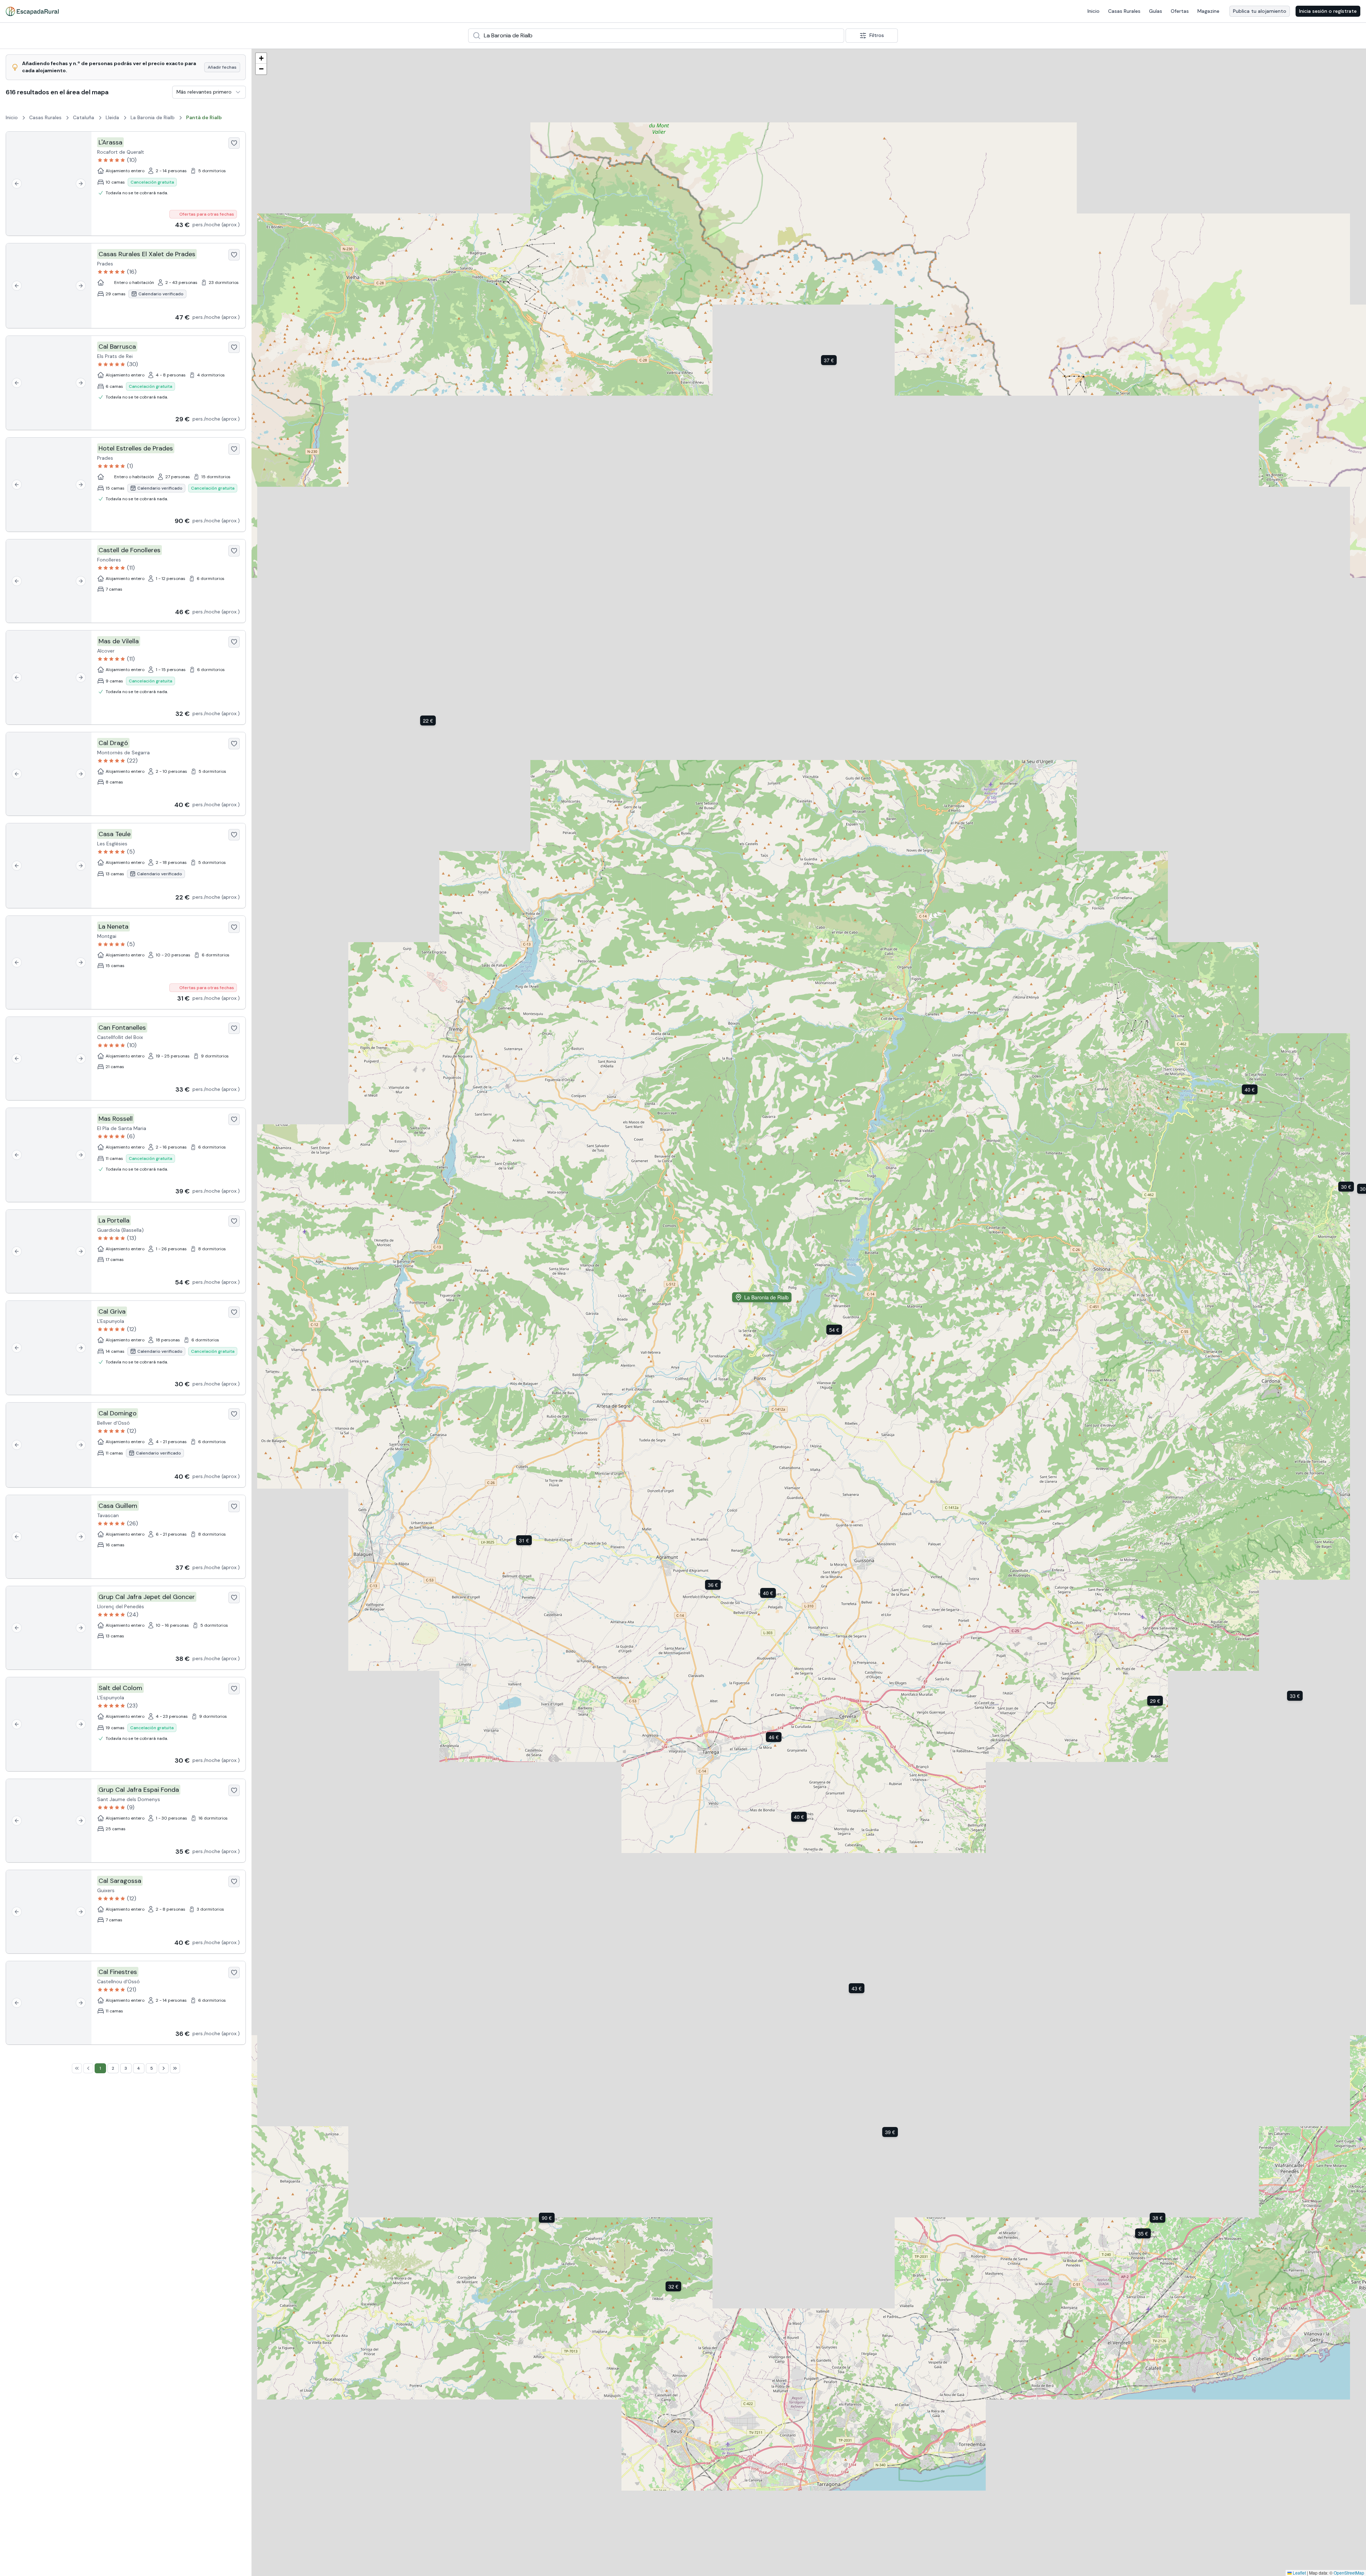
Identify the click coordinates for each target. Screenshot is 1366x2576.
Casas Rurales (1124, 11)
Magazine (1208, 11)
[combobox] (656, 36)
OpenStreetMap (1349, 2573)
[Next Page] (164, 2068)
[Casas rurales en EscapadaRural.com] (32, 11)
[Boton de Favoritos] (234, 143)
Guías (1156, 11)
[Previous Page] (88, 2068)
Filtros (877, 35)
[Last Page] (175, 2068)
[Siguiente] (81, 184)
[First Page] (77, 2068)
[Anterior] (17, 184)
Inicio (1094, 11)
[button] (858, 1988)
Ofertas (1180, 11)
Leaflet (1299, 2573)
